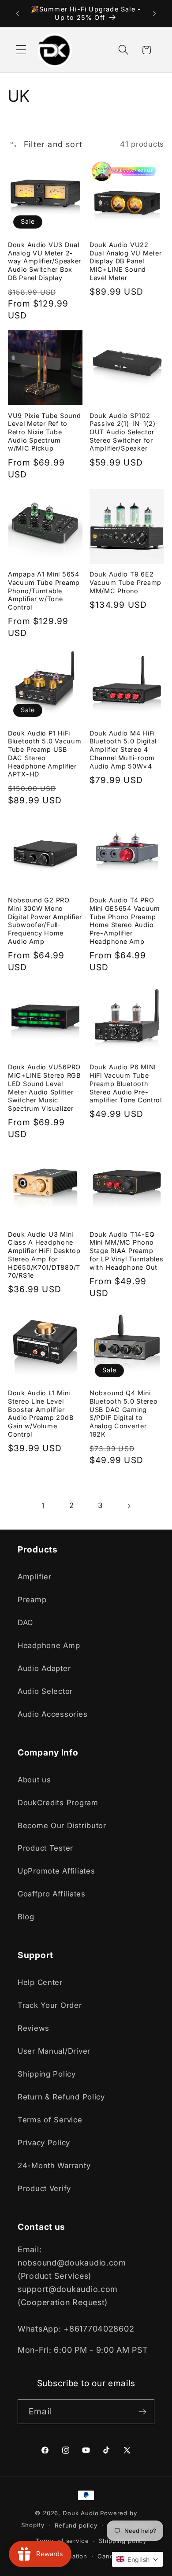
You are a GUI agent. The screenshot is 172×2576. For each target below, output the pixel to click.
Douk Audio (80, 2513)
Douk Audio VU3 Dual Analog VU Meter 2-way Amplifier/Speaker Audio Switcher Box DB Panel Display (45, 261)
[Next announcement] (154, 14)
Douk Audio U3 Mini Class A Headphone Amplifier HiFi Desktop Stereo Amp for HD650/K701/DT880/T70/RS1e (44, 1255)
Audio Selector (45, 1691)
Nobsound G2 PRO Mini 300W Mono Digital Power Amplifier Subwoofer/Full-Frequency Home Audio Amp (45, 921)
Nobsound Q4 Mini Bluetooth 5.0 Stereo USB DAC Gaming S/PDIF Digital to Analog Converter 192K (123, 1414)
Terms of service (62, 2541)
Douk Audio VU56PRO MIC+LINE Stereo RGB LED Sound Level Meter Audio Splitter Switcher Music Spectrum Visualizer (44, 1088)
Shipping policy (123, 2541)
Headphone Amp (49, 1645)
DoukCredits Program (58, 1803)
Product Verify (44, 2188)
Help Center (40, 1982)
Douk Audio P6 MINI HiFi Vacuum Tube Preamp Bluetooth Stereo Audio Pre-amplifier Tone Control (126, 1083)
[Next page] (129, 1506)
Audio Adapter (44, 1668)
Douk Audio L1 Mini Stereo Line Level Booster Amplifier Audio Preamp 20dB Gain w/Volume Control (41, 1414)
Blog (26, 1917)
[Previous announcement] (18, 14)
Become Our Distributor (62, 1826)
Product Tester (45, 1848)
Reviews (34, 2028)
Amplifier (34, 1577)
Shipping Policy (47, 2074)
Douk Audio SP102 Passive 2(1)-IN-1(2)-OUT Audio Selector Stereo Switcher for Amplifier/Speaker (124, 432)
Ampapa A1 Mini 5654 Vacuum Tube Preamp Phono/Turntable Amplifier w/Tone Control (44, 591)
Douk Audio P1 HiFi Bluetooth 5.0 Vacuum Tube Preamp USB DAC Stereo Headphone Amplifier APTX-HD (45, 754)
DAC (25, 1622)
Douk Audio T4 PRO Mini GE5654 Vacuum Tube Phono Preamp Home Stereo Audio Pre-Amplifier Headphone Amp (125, 921)
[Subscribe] (142, 2412)
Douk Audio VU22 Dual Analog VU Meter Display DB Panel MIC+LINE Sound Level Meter (125, 261)
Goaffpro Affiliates (52, 1894)
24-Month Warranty (54, 2166)
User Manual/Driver (54, 2051)
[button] (21, 50)
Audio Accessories (52, 1714)
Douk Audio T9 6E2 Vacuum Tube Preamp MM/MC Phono (125, 582)
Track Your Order (50, 2005)
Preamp (32, 1600)
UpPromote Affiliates (56, 1871)
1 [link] (43, 1506)
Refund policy (76, 2525)
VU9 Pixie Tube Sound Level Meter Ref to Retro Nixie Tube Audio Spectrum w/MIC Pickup (44, 432)
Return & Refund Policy (61, 2097)
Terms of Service (50, 2120)
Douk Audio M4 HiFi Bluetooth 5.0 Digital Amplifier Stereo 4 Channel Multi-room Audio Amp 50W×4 (123, 750)
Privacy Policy (44, 2143)
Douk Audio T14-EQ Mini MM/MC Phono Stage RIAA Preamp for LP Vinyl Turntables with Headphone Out (127, 1251)
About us (34, 1780)
